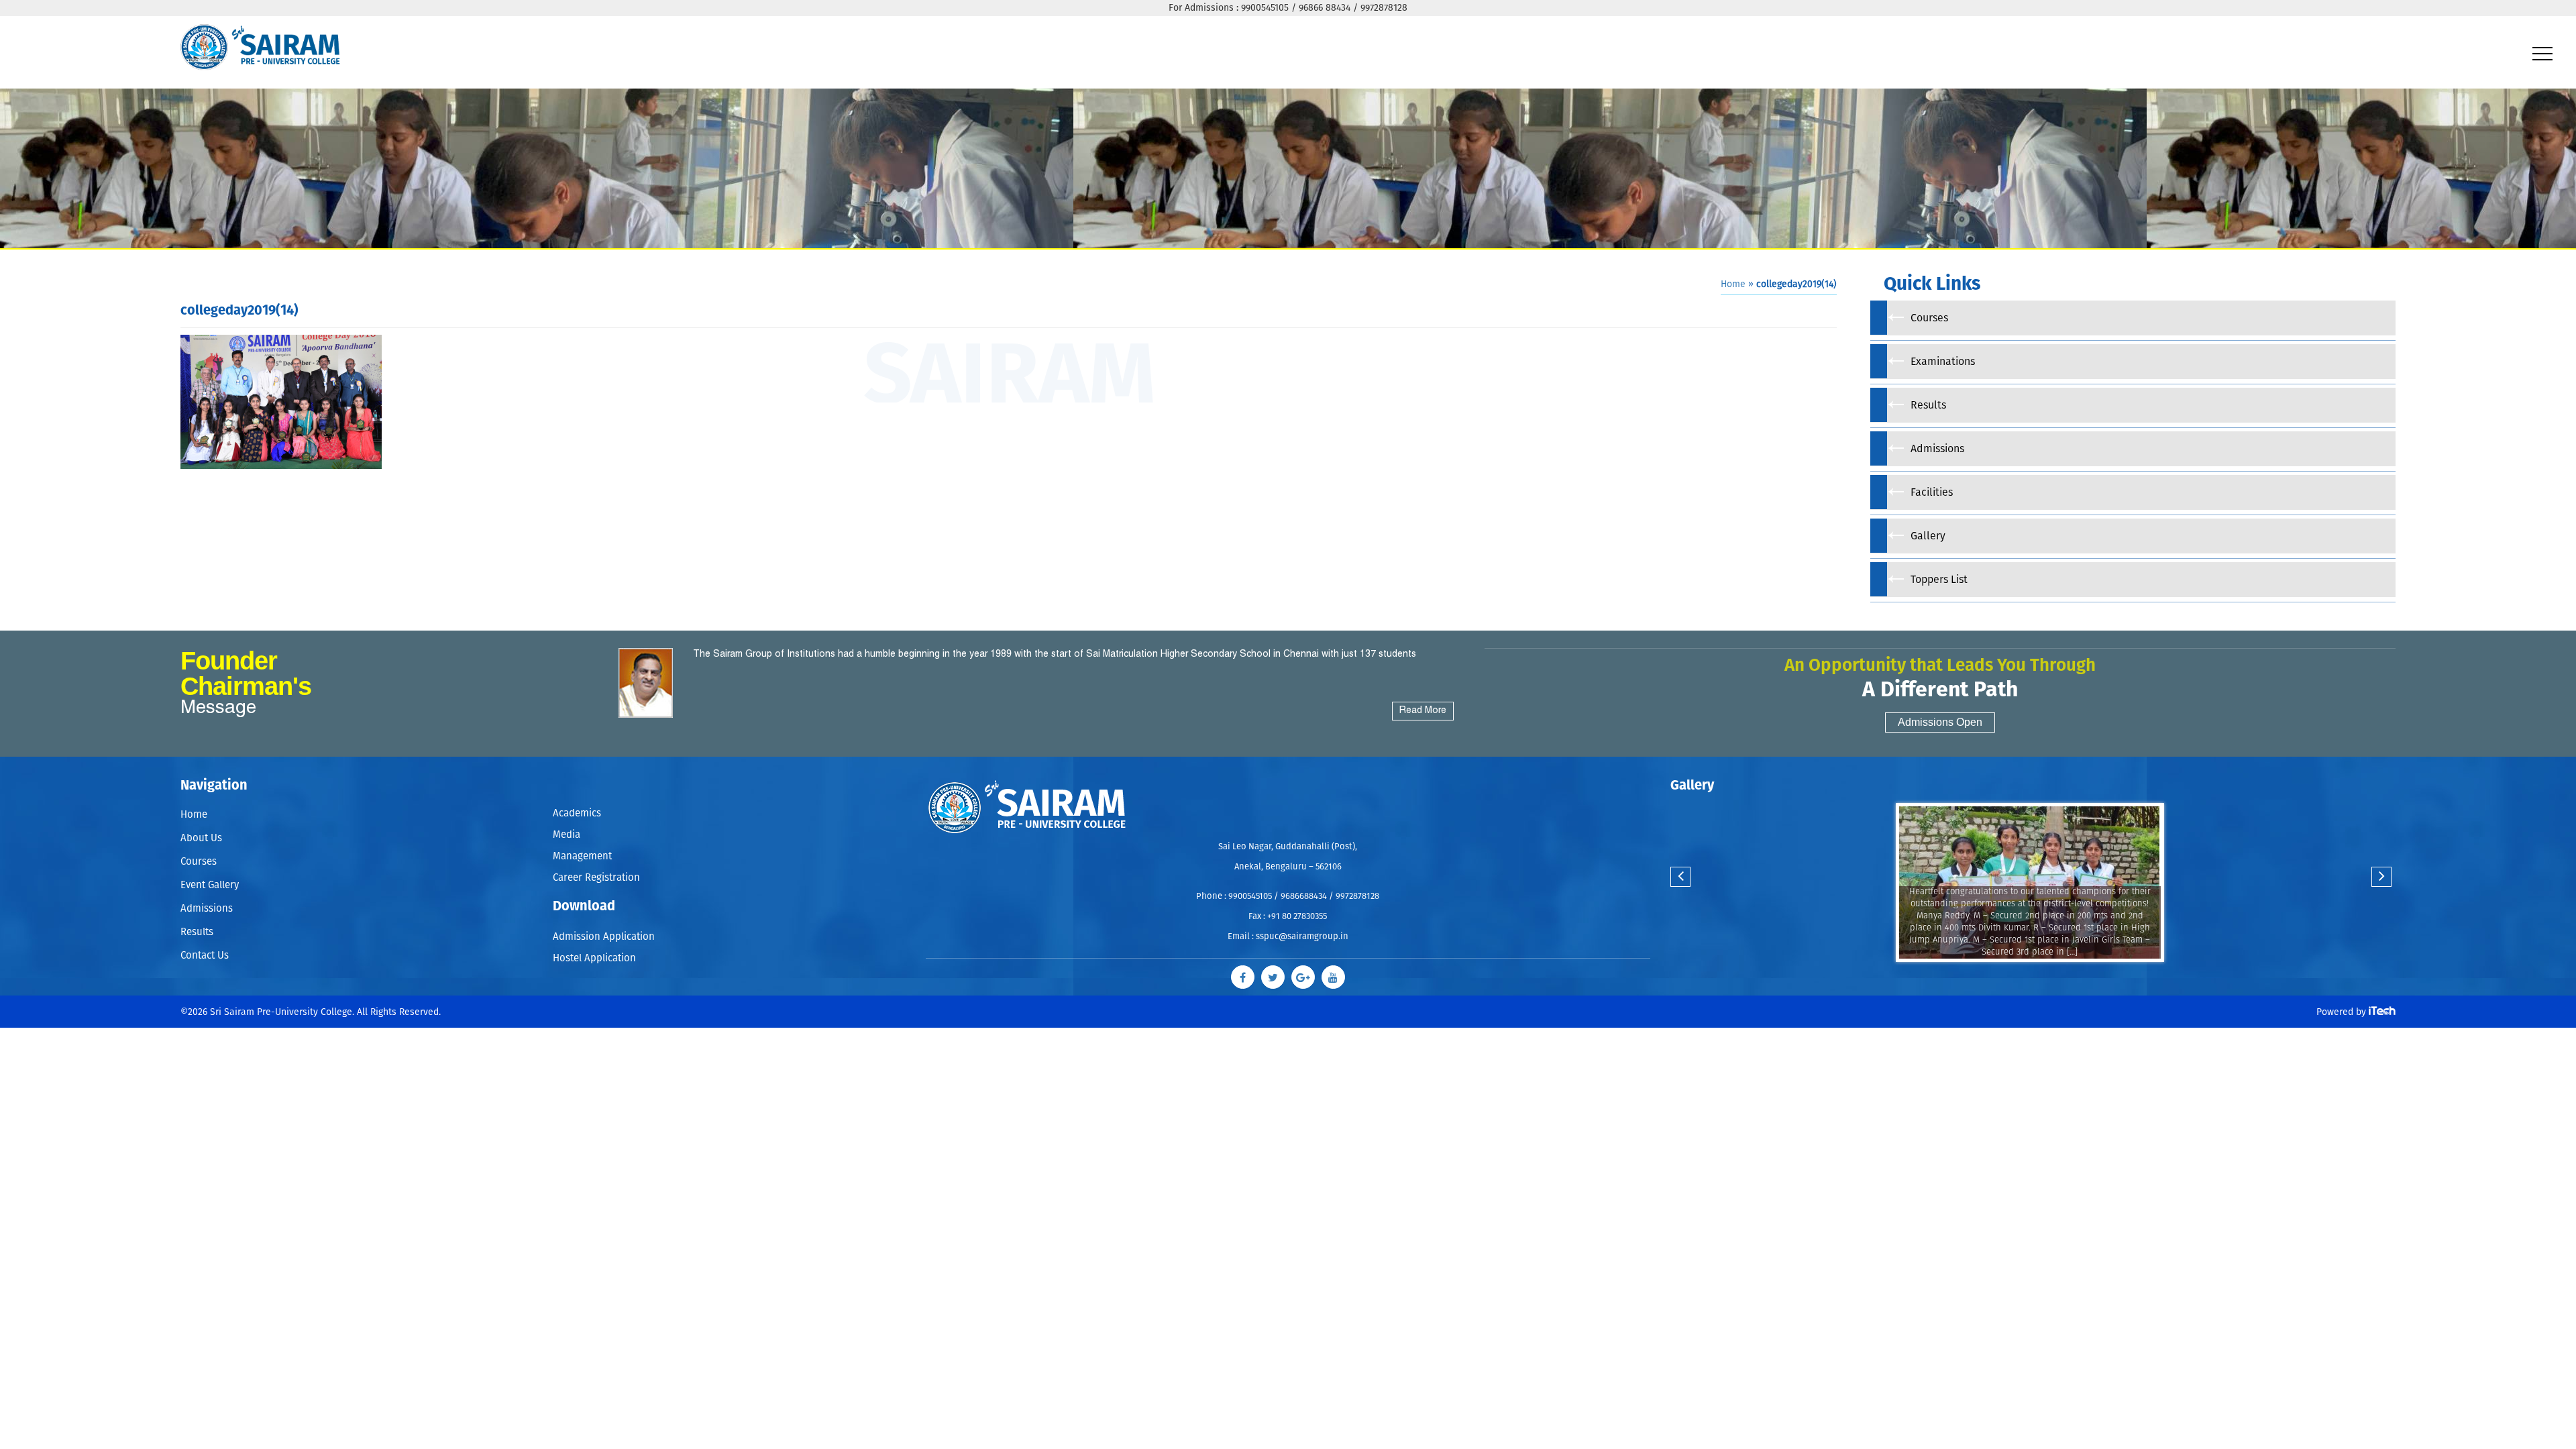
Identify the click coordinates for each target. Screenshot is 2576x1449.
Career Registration (596, 864)
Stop (2038, 975)
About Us (201, 838)
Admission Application (604, 919)
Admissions (207, 909)
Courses (199, 862)
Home (1733, 284)
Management (582, 846)
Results (197, 932)
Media (567, 829)
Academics (577, 811)
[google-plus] (1300, 974)
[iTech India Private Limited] (2382, 1006)
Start (2028, 975)
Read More (1423, 711)
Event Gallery (210, 885)
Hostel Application (594, 936)
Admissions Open (1940, 722)
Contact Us (205, 956)
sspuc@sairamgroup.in (1302, 937)
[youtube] (1323, 974)
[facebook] (1253, 974)
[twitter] (1276, 974)
